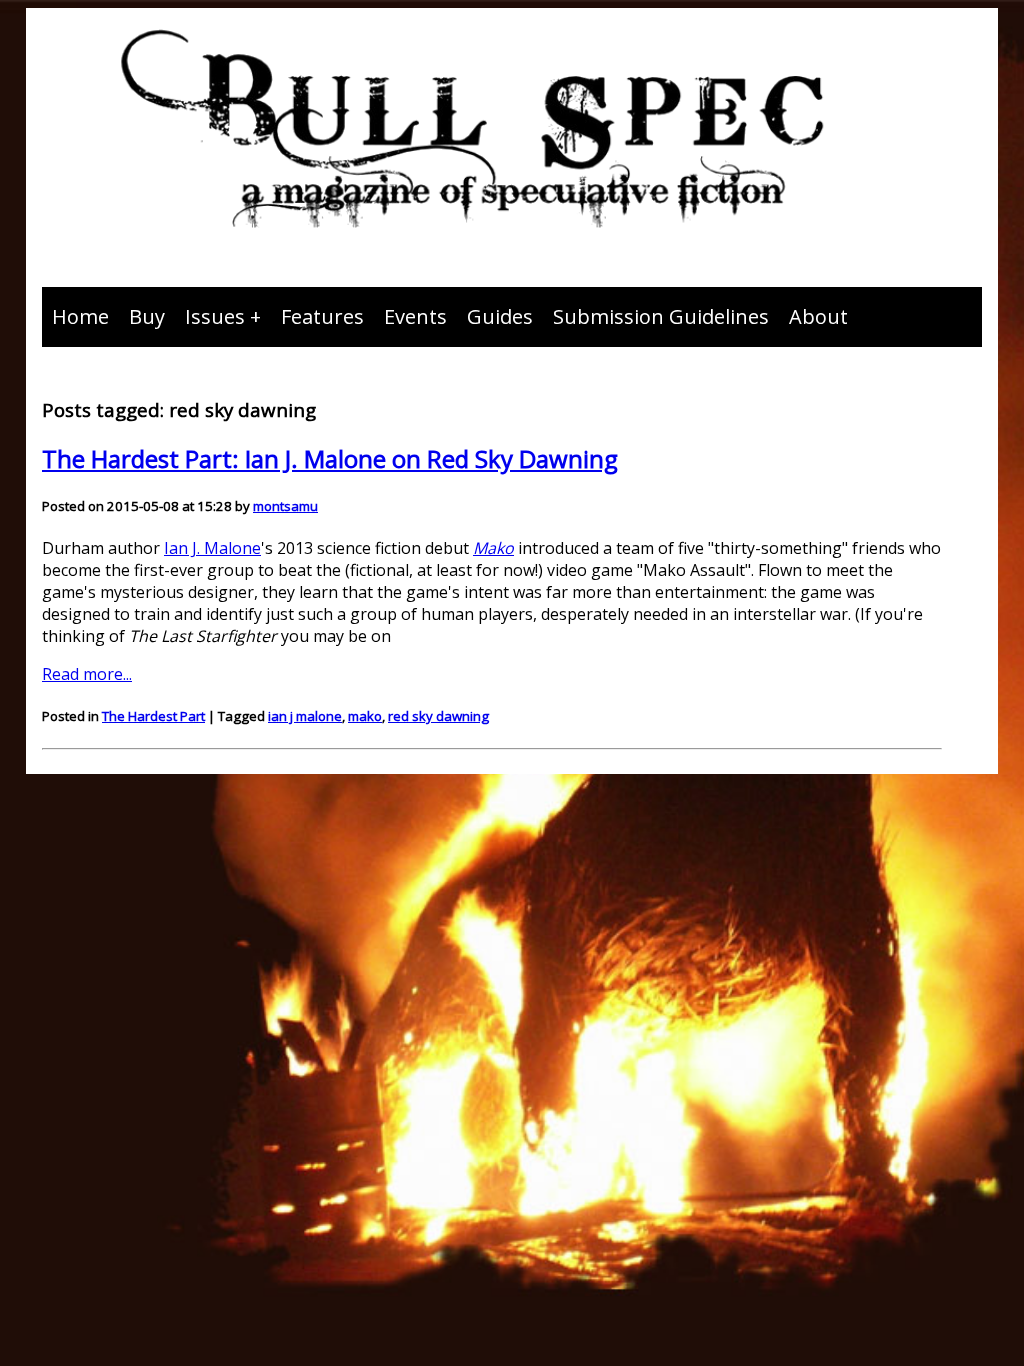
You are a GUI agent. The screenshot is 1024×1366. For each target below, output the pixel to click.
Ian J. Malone (212, 548)
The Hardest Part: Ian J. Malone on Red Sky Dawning (330, 458)
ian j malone (305, 716)
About (818, 316)
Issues (215, 316)
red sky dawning (438, 716)
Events (415, 316)
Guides (500, 316)
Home (80, 316)
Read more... (87, 674)
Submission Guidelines (661, 316)
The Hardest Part (153, 716)
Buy (147, 316)
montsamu (285, 506)
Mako (493, 548)
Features (322, 316)
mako (365, 716)
